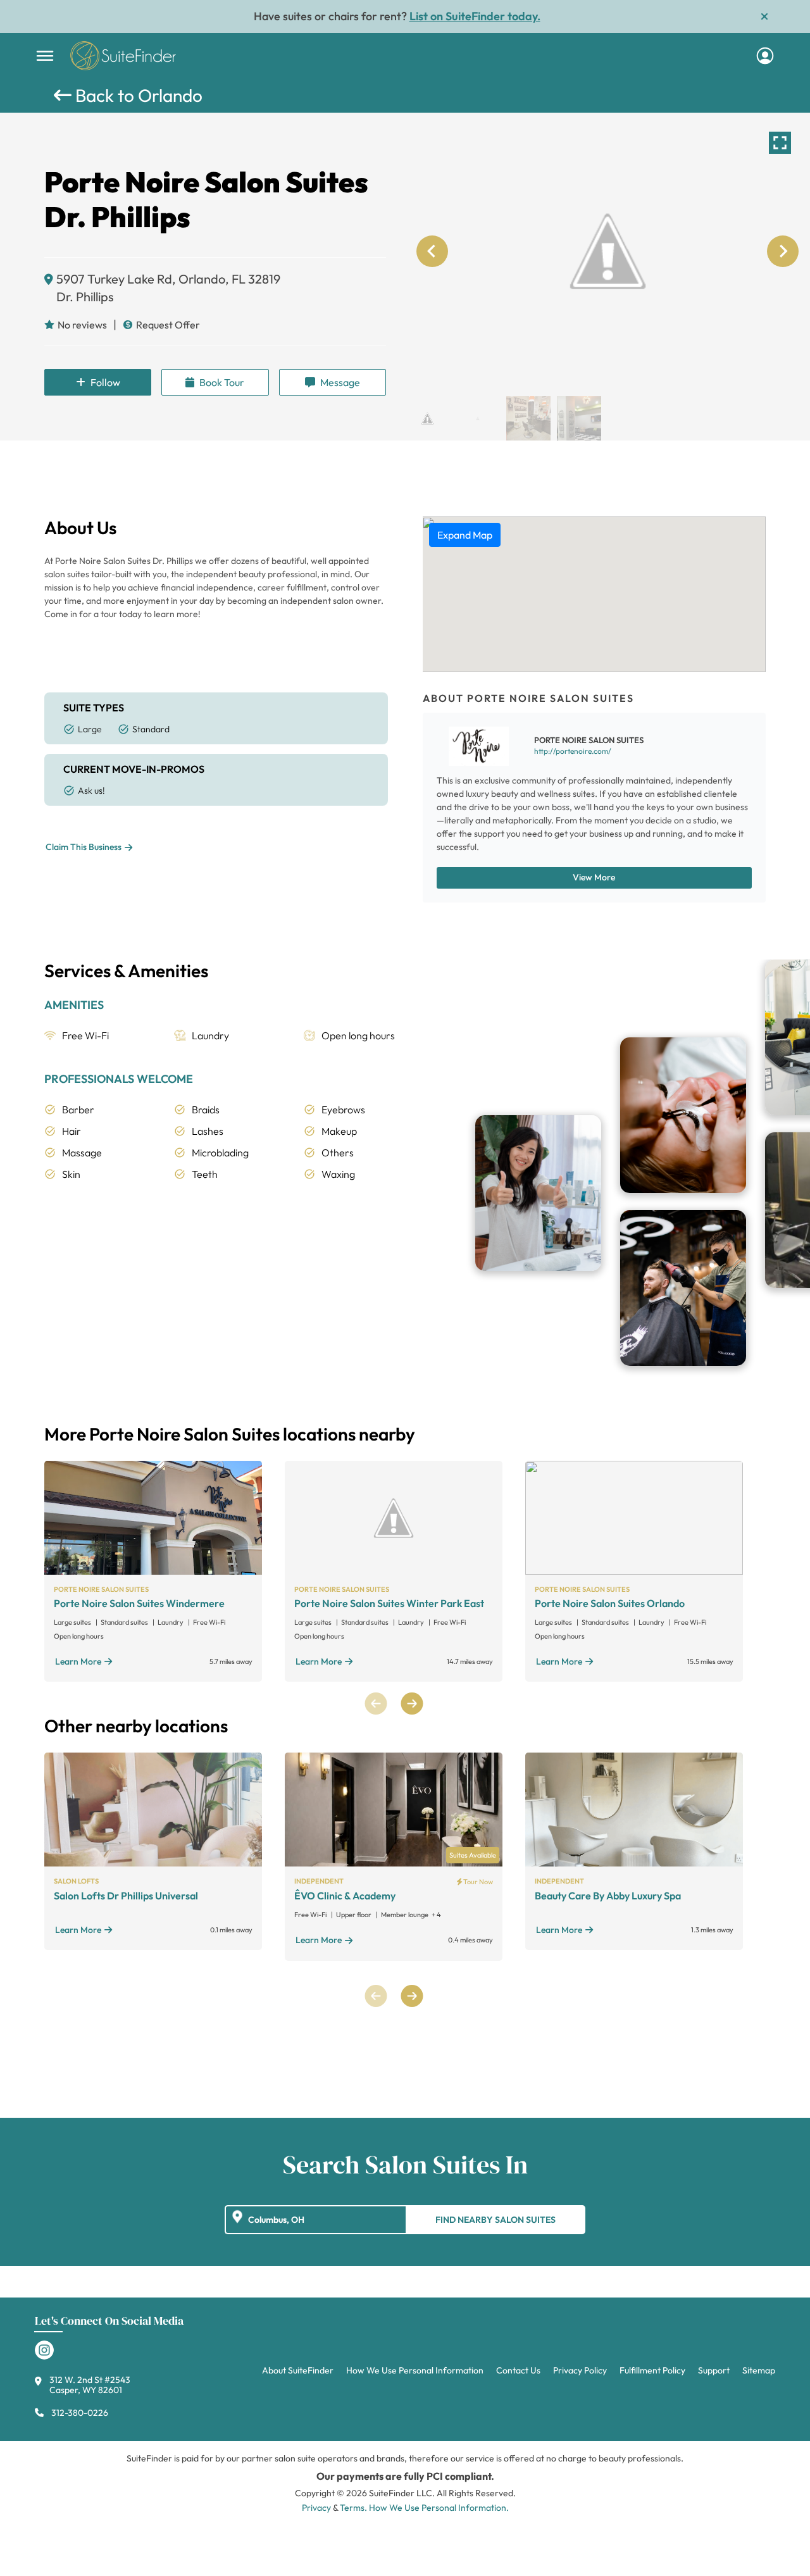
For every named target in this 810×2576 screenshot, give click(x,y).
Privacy (316, 2508)
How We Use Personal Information (415, 2370)
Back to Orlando (137, 95)
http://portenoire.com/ (573, 751)
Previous (376, 1704)
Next (412, 1704)
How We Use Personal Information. (439, 2508)
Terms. (353, 2508)
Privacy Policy (580, 2370)
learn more (78, 1661)
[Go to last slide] (432, 251)
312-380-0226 (80, 2413)
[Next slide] (783, 251)
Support (714, 2370)
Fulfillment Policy (652, 2370)
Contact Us (518, 2370)
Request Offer (168, 325)
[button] (427, 418)
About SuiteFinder (298, 2370)
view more (594, 877)
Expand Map (465, 535)
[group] (607, 251)
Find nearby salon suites (495, 2220)
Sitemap (759, 2370)
